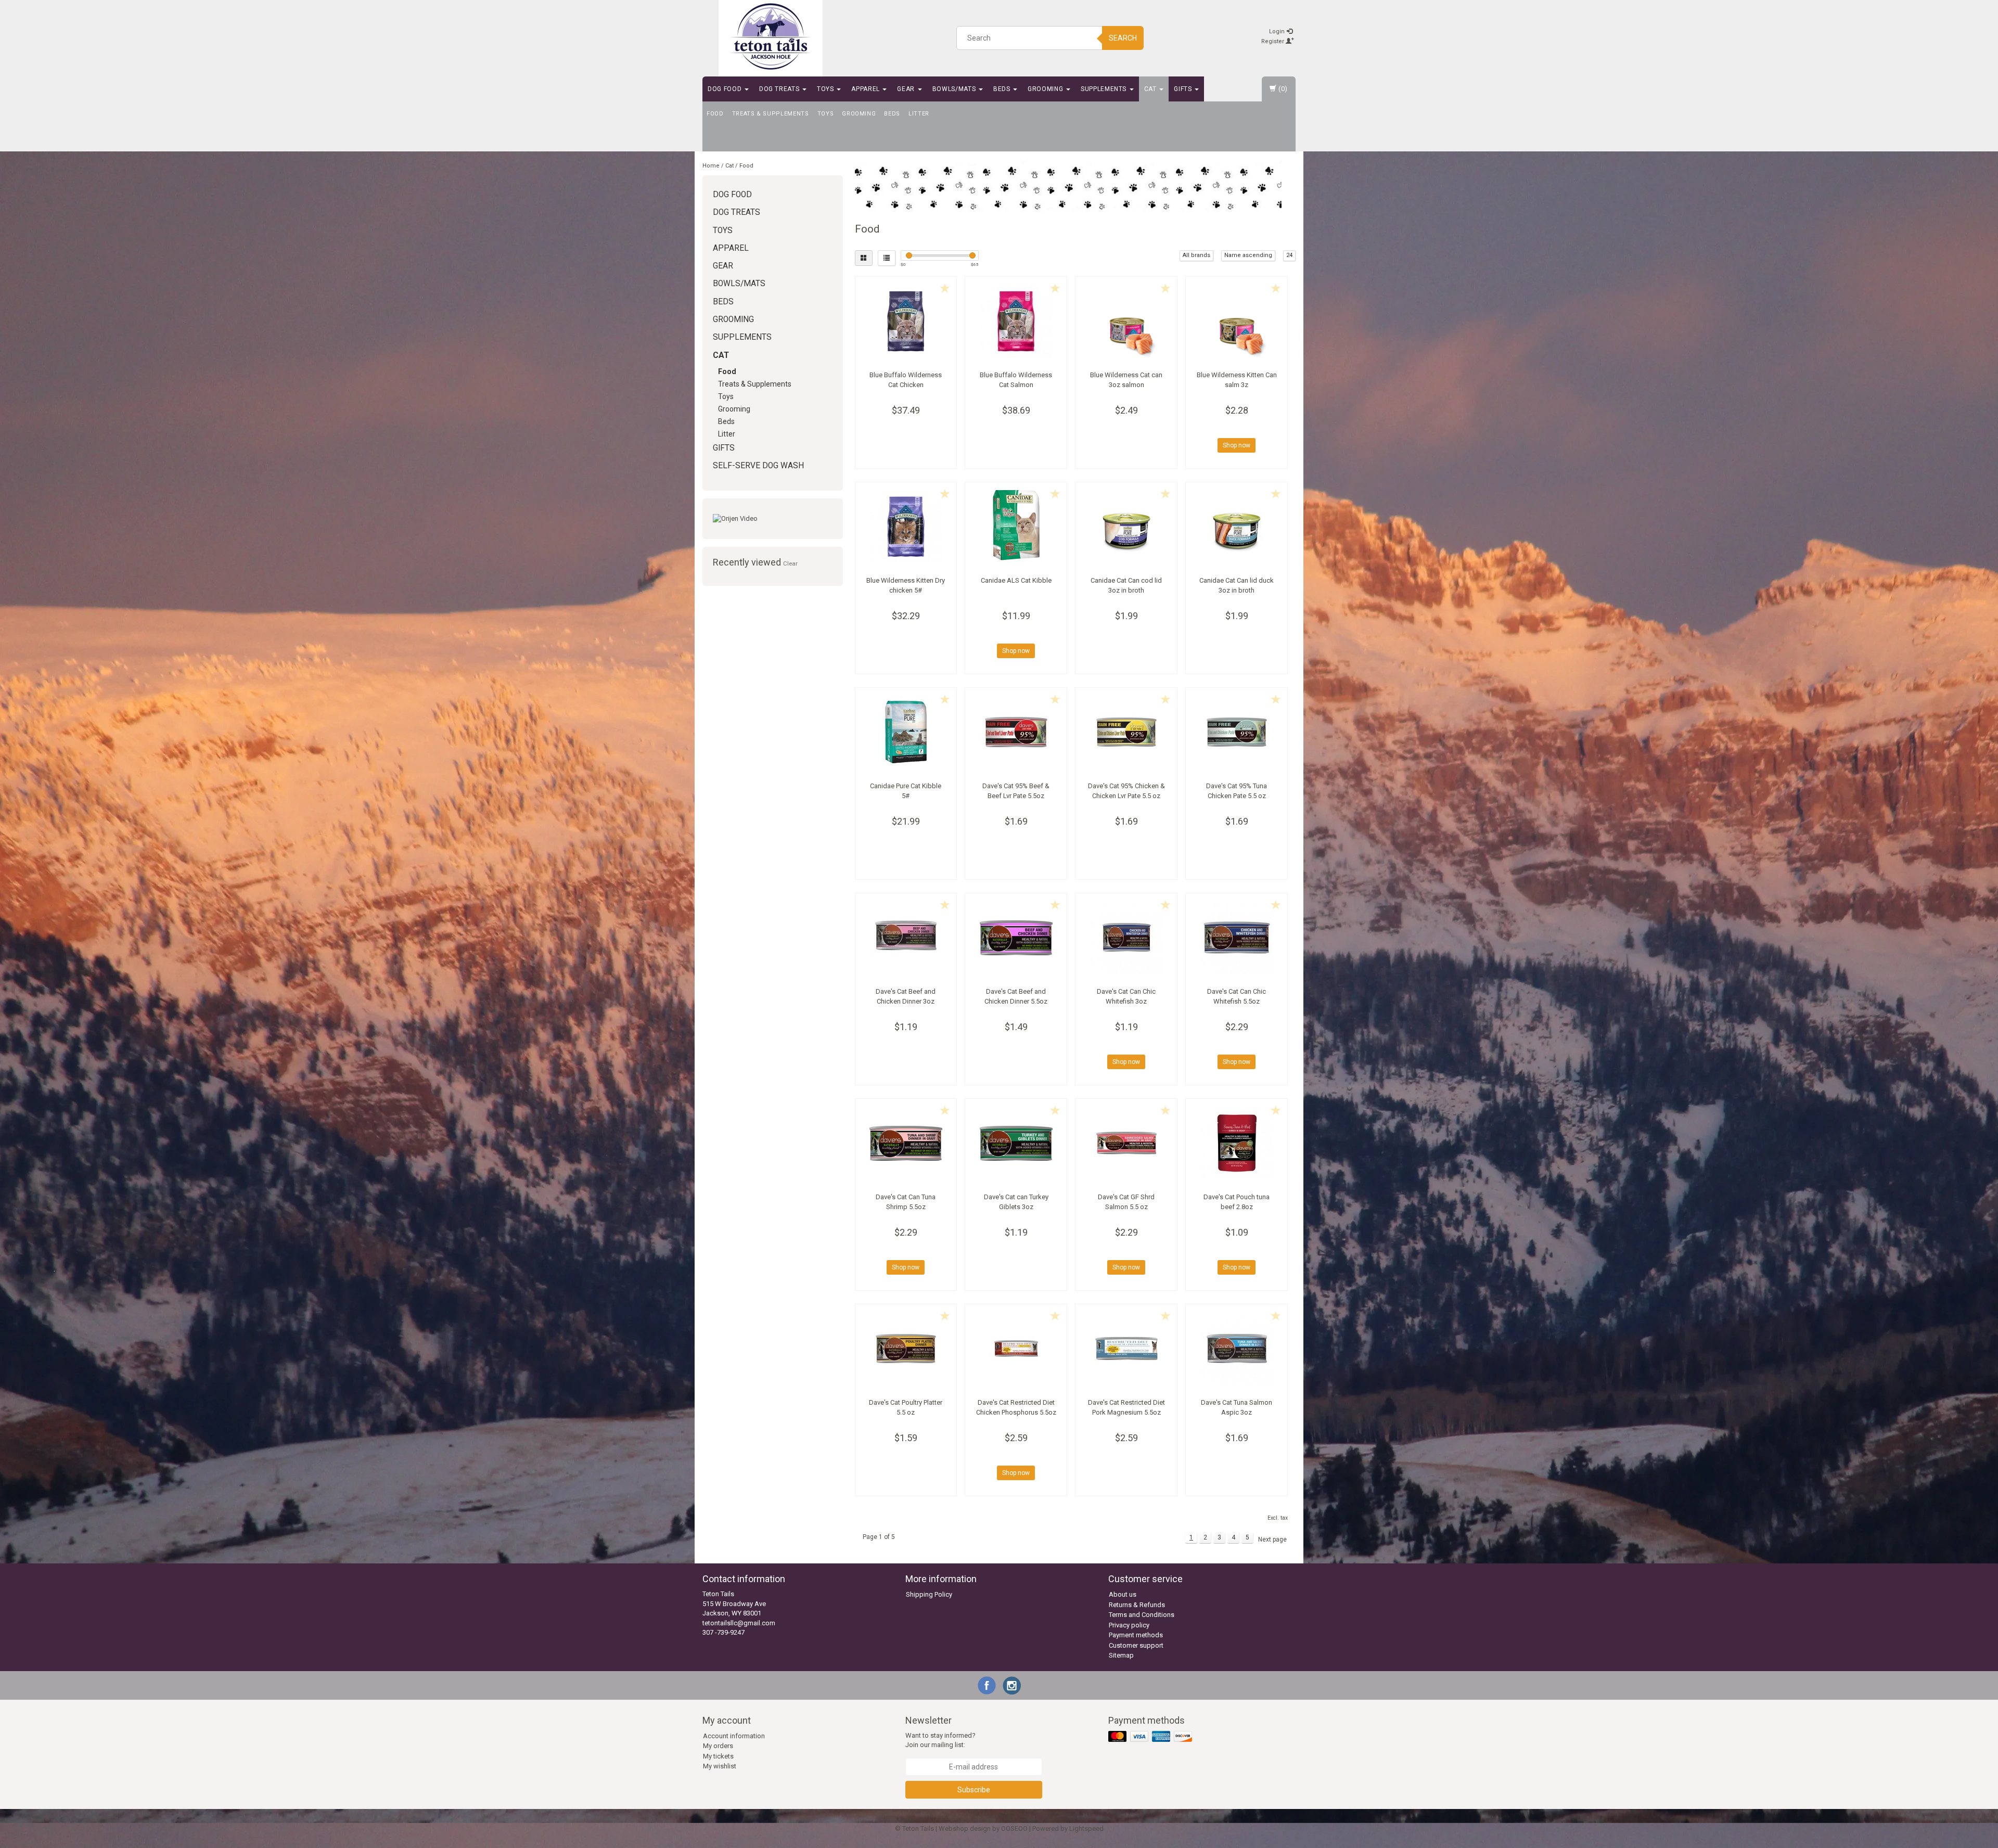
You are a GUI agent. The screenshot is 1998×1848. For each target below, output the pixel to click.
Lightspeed (1086, 1828)
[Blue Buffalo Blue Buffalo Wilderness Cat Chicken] (906, 321)
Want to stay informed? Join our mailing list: (940, 1740)
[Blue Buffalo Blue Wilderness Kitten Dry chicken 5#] (906, 527)
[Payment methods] (1151, 1737)
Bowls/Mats (955, 89)
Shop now (1237, 445)
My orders (718, 1746)
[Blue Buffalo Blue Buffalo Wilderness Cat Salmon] (1016, 321)
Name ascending (1248, 255)
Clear (790, 563)
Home (711, 166)
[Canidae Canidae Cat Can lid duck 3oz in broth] (1237, 527)
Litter (919, 114)
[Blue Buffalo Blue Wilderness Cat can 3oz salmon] (1126, 321)
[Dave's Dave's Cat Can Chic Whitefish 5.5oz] (1237, 938)
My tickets (718, 1756)
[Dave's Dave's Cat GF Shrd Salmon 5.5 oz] (1126, 1143)
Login (1278, 31)
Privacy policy (1129, 1625)
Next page (1272, 1539)
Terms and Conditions (1142, 1615)
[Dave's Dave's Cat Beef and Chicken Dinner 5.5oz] (1016, 938)
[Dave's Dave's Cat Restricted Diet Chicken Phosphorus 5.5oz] (1016, 1349)
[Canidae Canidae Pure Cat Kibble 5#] (906, 732)
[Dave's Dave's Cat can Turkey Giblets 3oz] (1016, 1143)
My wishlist (720, 1766)
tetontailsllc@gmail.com (739, 1623)
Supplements (1105, 89)
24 (1289, 255)
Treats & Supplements (771, 114)
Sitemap (1121, 1655)
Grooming (1046, 89)
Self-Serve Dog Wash (758, 466)
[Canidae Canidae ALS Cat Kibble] (1016, 527)
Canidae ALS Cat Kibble (1016, 580)
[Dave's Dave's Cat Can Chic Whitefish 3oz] (1126, 938)
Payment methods (1136, 1635)
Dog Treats (780, 89)
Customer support (1136, 1645)
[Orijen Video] (773, 519)
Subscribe (974, 1790)
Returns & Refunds (1137, 1605)
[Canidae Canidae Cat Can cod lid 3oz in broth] (1126, 527)
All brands (1196, 255)
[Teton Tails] (771, 36)
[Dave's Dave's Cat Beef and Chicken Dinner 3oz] (906, 938)
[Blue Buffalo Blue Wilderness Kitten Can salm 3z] (1237, 321)
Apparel (866, 89)
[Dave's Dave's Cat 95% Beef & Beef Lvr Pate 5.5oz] (1016, 732)
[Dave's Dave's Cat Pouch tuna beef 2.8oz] (1237, 1143)
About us (1123, 1594)
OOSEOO (1014, 1828)
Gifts (1184, 89)
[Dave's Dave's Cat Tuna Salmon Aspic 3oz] (1237, 1349)
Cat (1151, 89)
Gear (907, 89)
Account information (734, 1736)
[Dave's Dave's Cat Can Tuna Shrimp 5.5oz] (906, 1143)
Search (1123, 38)
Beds (1003, 89)
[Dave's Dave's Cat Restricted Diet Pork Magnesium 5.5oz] (1126, 1349)
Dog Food (726, 89)
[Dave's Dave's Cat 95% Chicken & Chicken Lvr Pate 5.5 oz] (1126, 732)
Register (1273, 41)
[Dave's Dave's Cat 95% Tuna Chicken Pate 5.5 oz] (1237, 732)
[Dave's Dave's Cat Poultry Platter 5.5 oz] (906, 1349)
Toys (826, 89)
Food (715, 114)
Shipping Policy (929, 1594)
